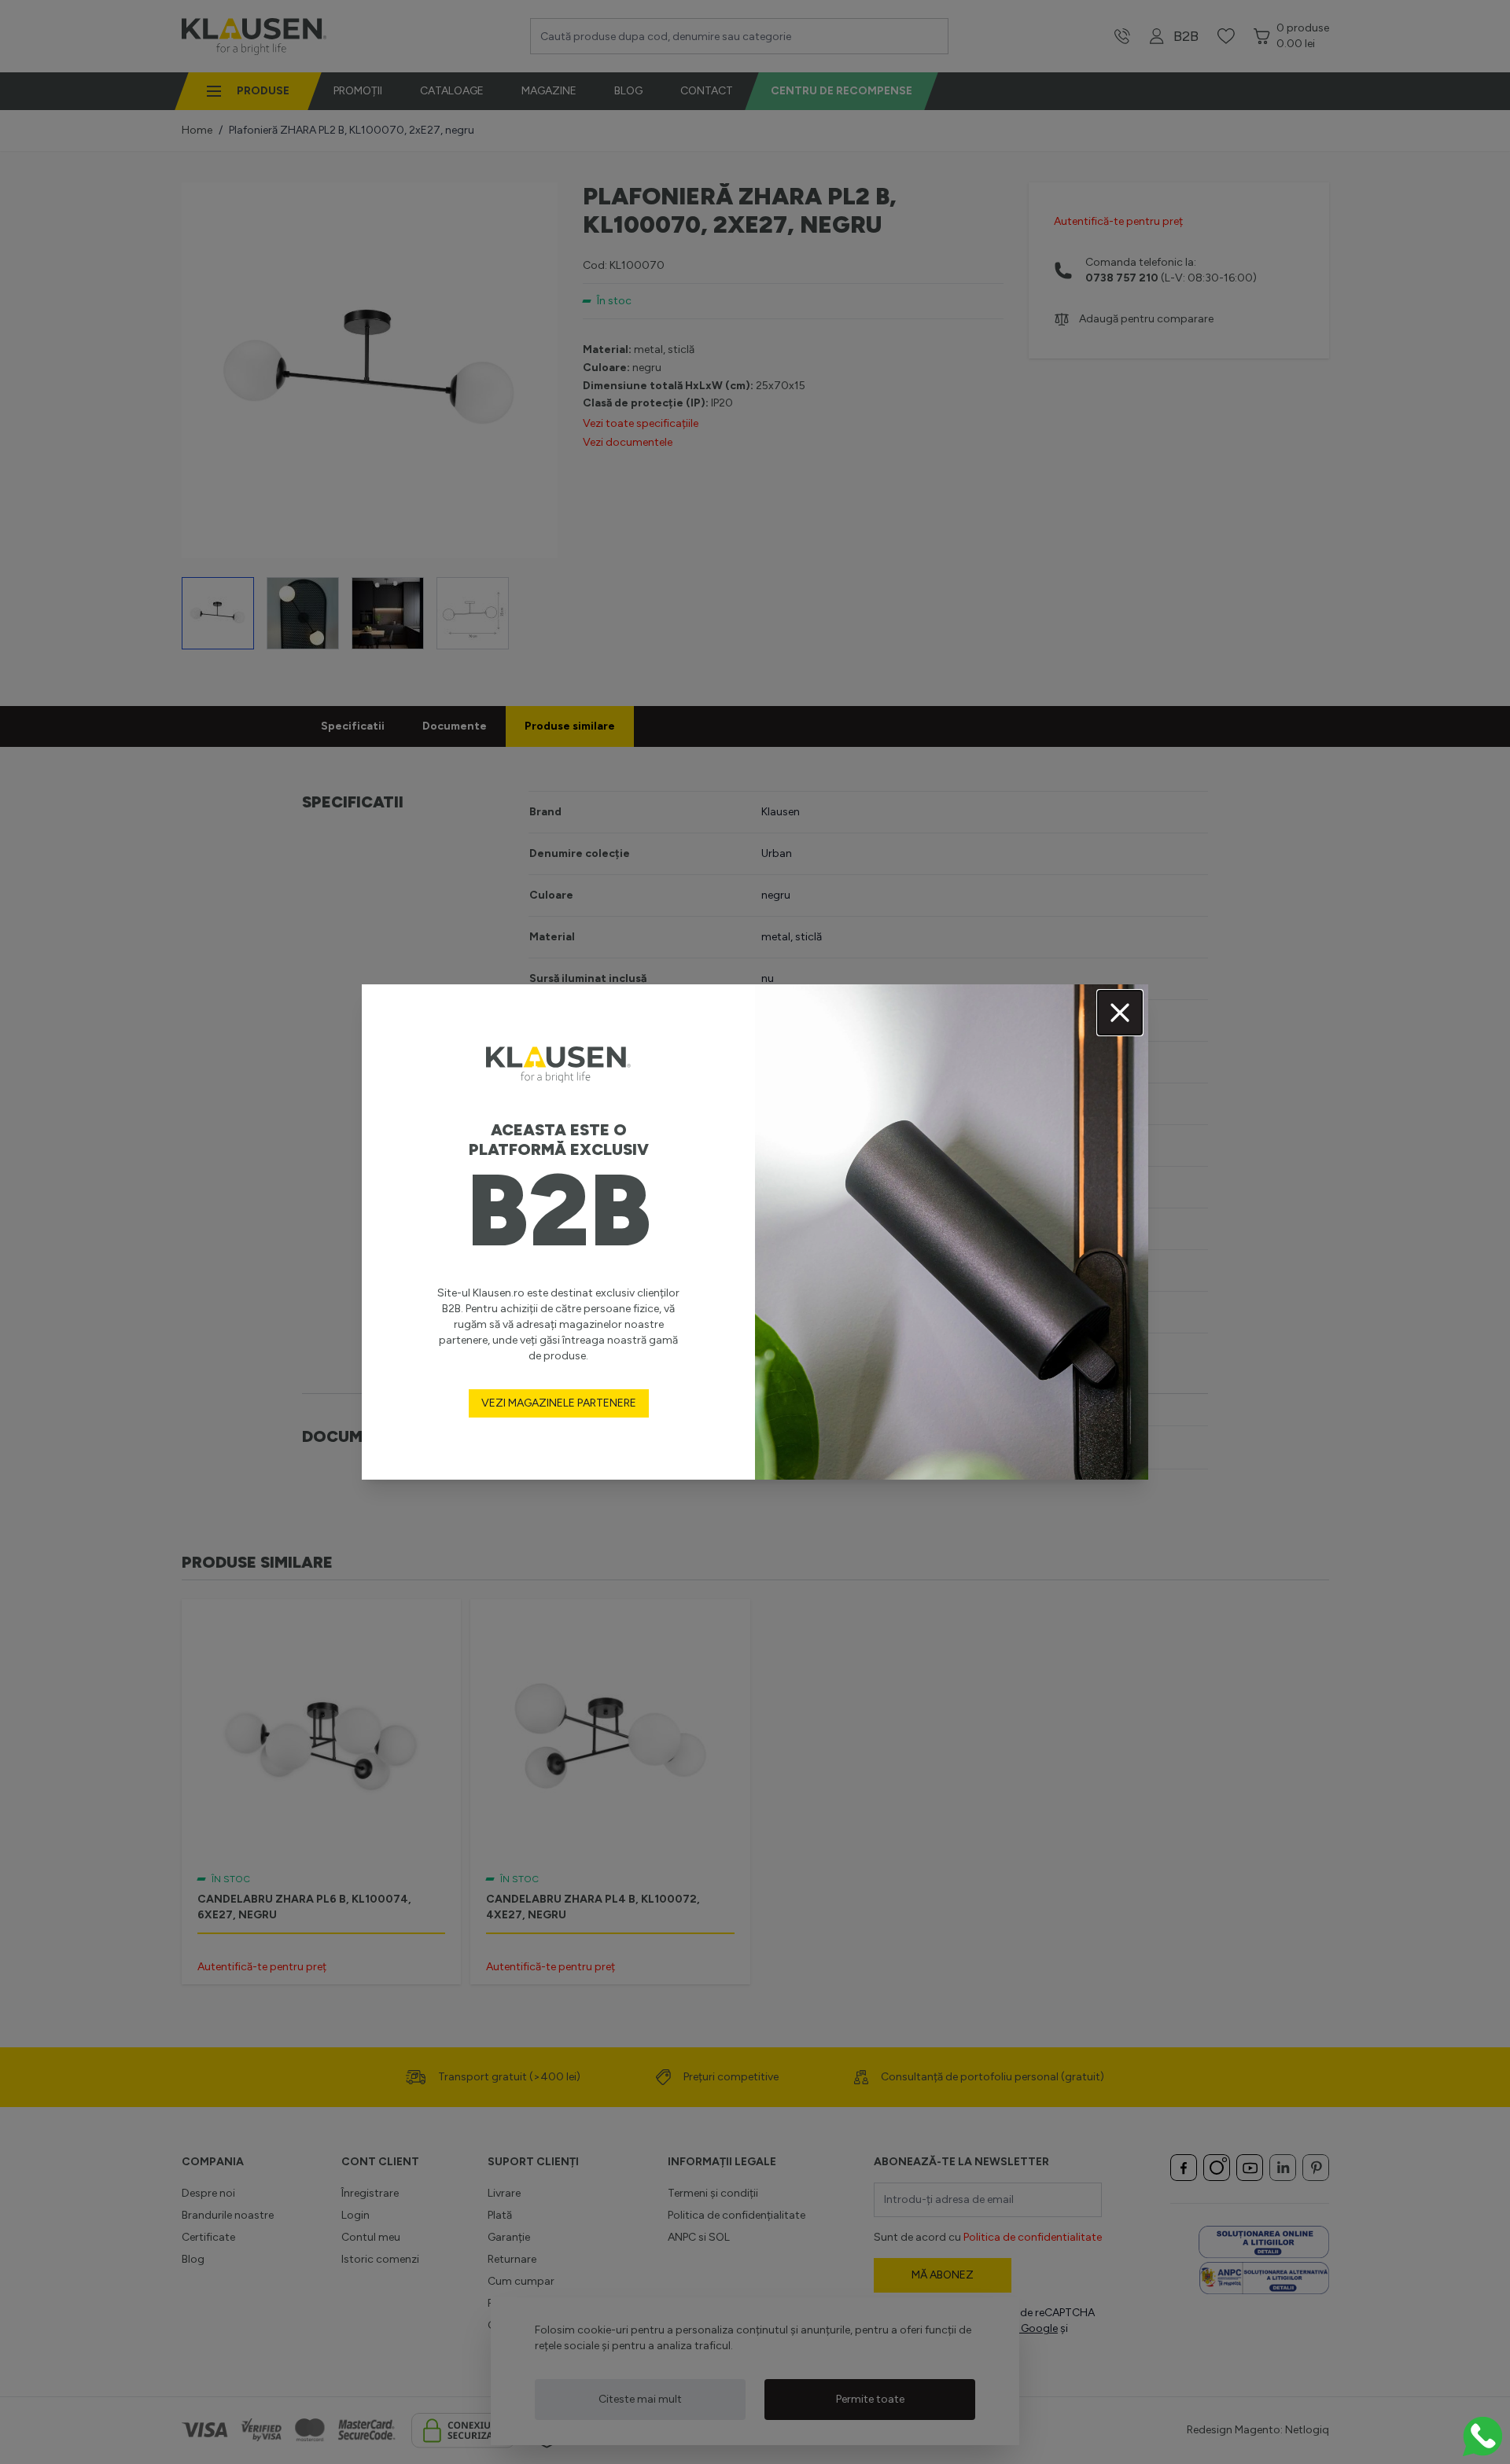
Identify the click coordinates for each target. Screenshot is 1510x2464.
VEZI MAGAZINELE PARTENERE (559, 1403)
